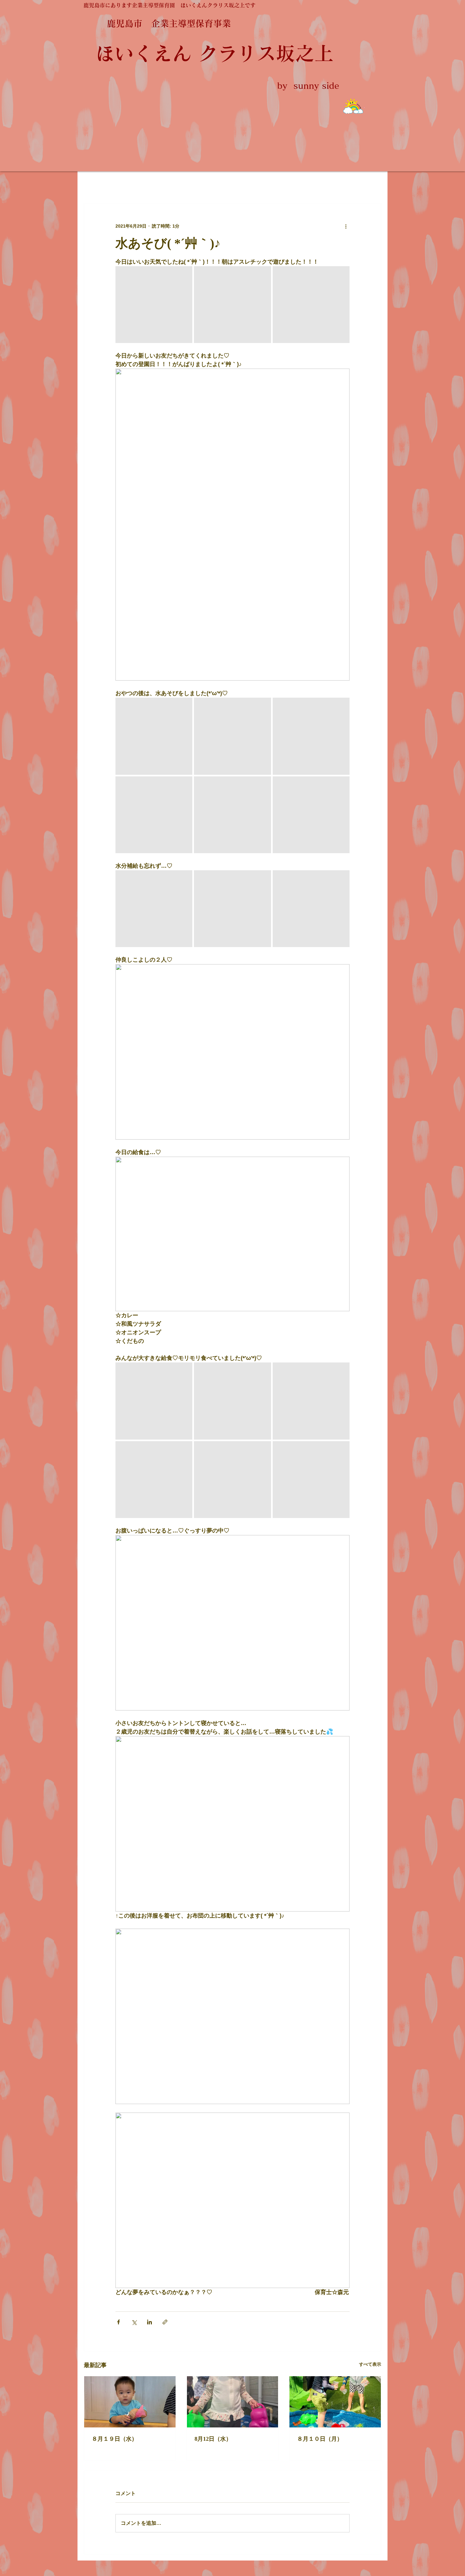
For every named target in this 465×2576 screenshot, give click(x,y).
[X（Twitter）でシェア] (134, 2322)
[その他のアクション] (346, 226)
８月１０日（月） (320, 2439)
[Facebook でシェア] (118, 2322)
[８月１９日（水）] (130, 2402)
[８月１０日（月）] (335, 2402)
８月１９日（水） (115, 2439)
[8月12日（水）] (233, 2402)
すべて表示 (370, 2364)
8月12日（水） (213, 2439)
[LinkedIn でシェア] (149, 2322)
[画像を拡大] (154, 305)
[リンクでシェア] (165, 2322)
